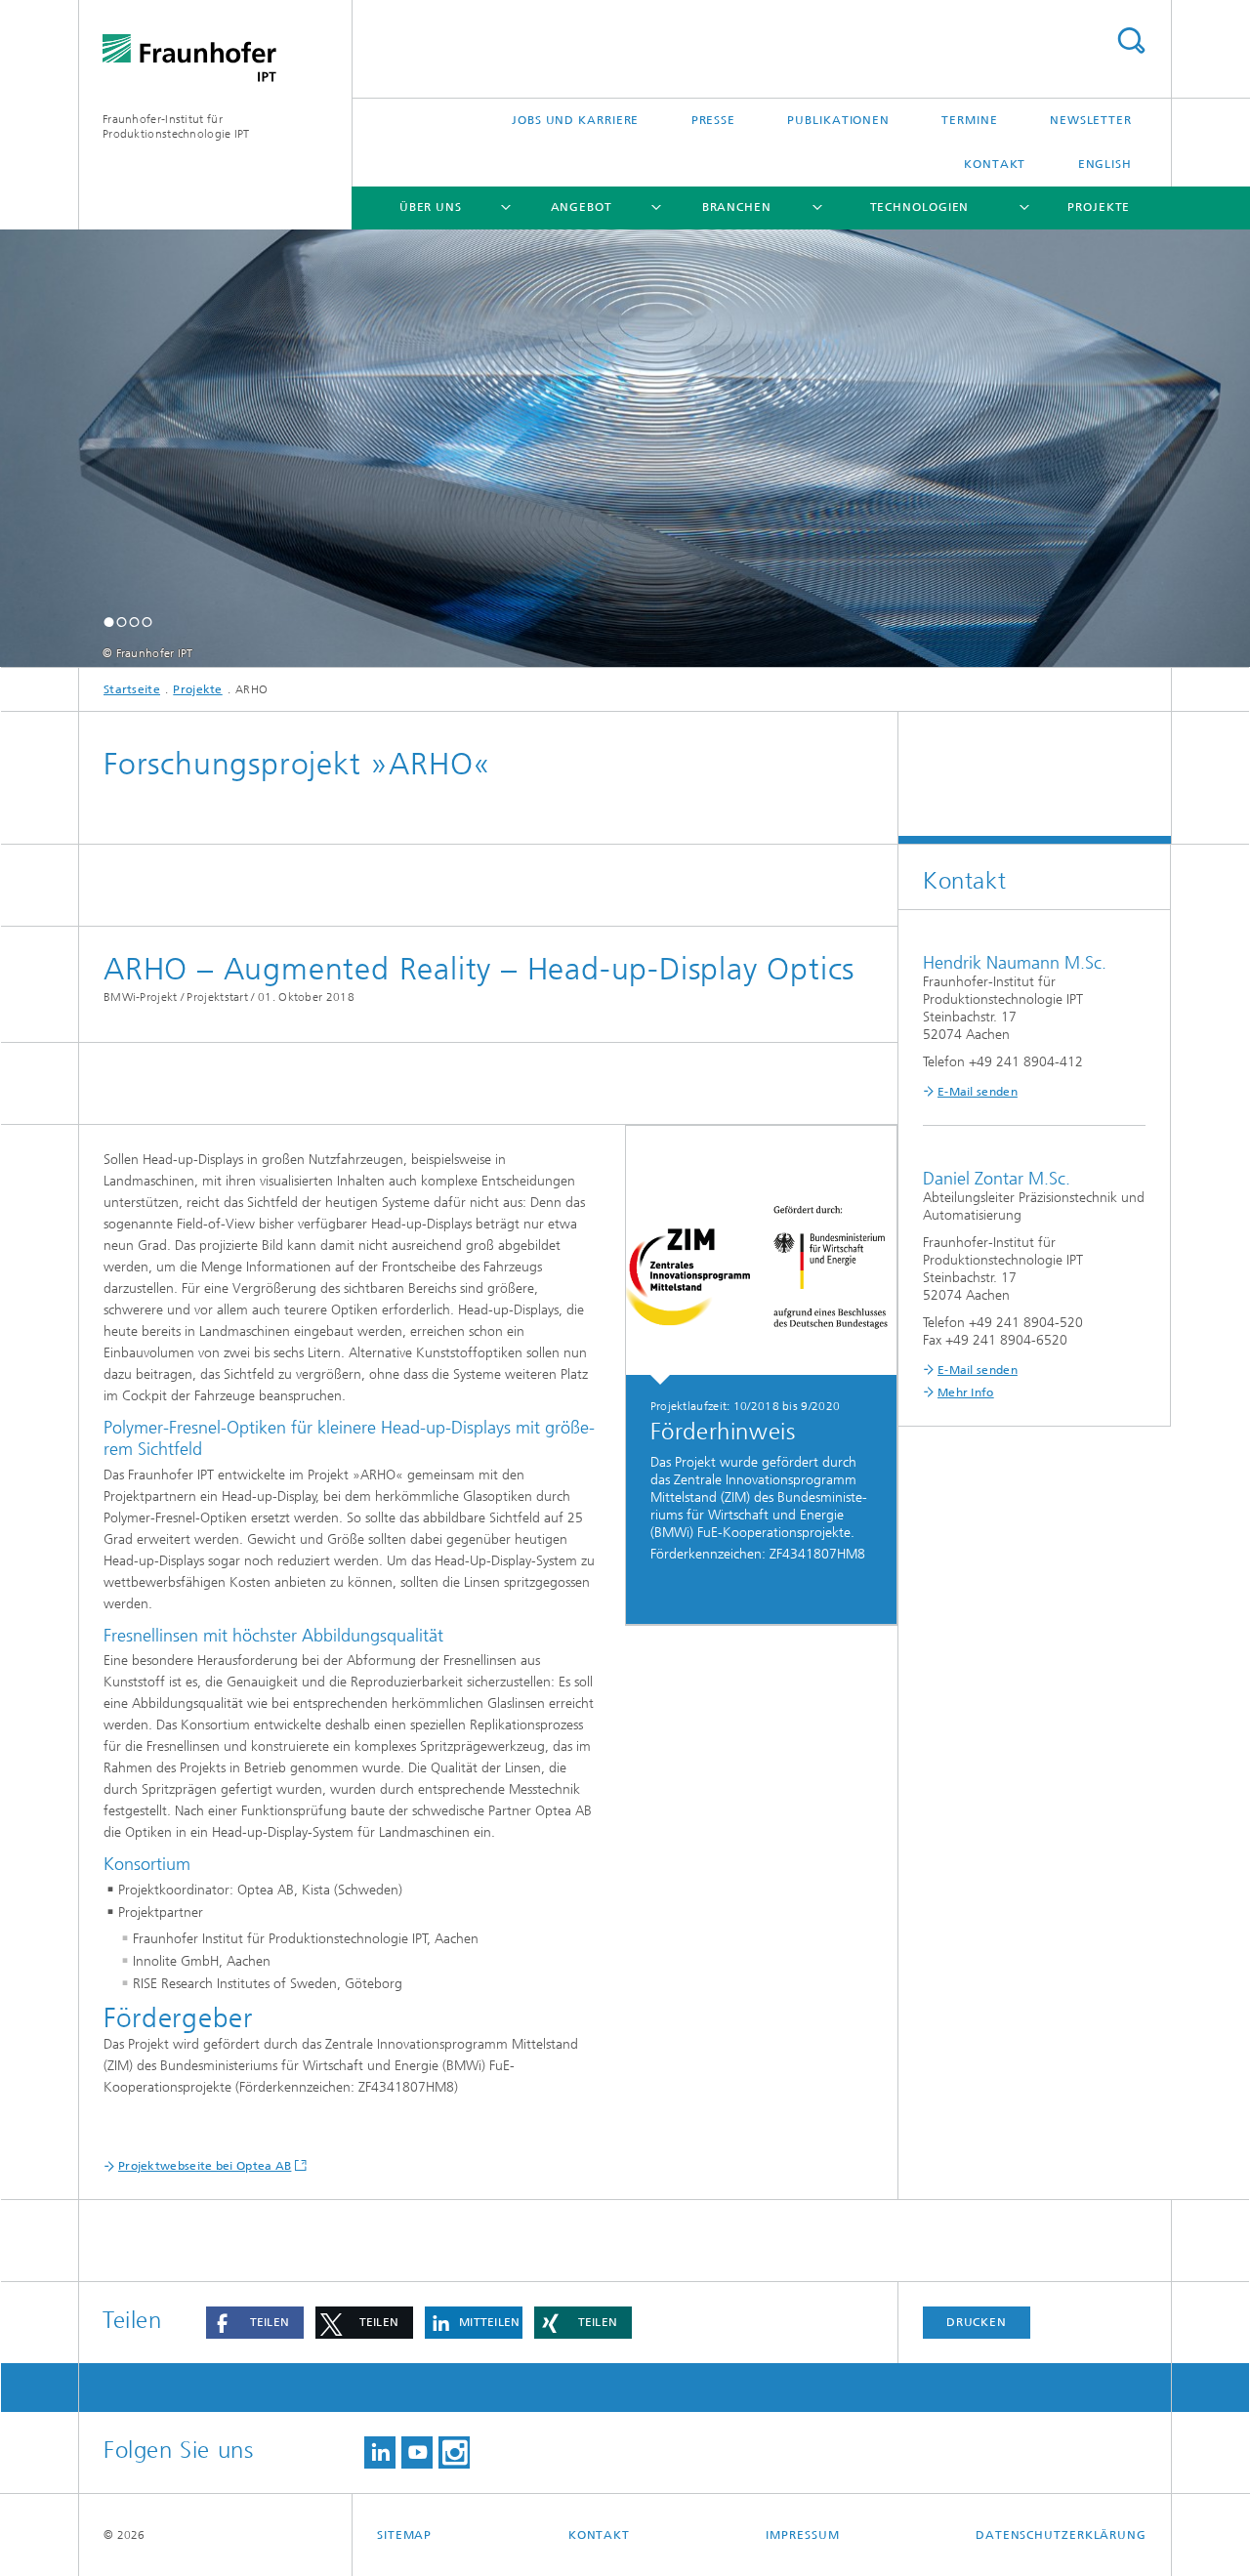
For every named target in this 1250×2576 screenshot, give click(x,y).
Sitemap (404, 2535)
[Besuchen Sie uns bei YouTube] (417, 2452)
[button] (109, 622)
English (1105, 164)
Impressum (802, 2535)
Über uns (431, 207)
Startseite (132, 689)
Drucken (977, 2322)
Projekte (1099, 207)
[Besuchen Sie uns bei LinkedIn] (380, 2452)
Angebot (582, 207)
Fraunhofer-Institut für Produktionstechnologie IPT (176, 126)
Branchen (737, 207)
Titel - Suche (1131, 41)
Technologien (920, 207)
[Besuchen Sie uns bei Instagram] (454, 2452)
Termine (969, 120)
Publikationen (838, 120)
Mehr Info (966, 1392)
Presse (713, 120)
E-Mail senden (978, 1092)
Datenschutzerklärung (1061, 2535)
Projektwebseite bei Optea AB (205, 2166)
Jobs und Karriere (575, 120)
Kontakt (995, 164)
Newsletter (1091, 120)
